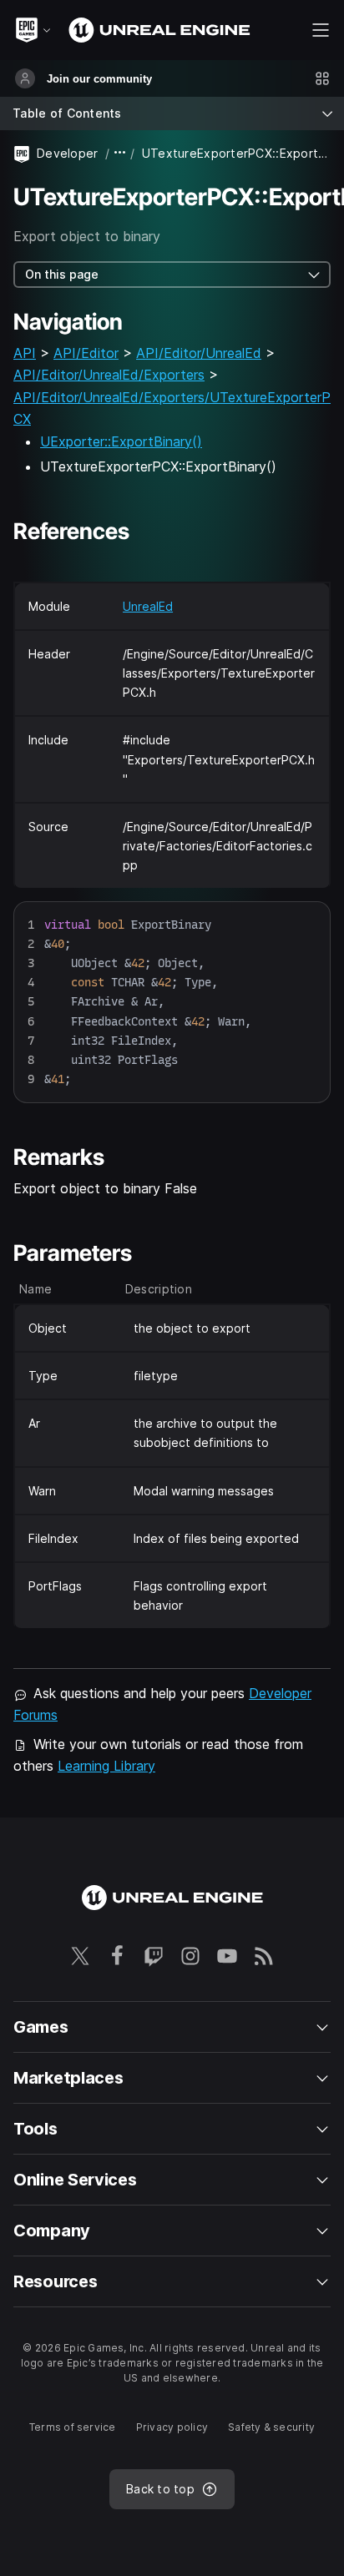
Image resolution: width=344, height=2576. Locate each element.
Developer (68, 153)
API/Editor (86, 353)
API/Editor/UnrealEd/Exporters (109, 375)
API (25, 353)
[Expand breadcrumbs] (120, 153)
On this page (62, 274)
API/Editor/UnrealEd (199, 353)
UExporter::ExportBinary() (121, 441)
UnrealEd (148, 606)
